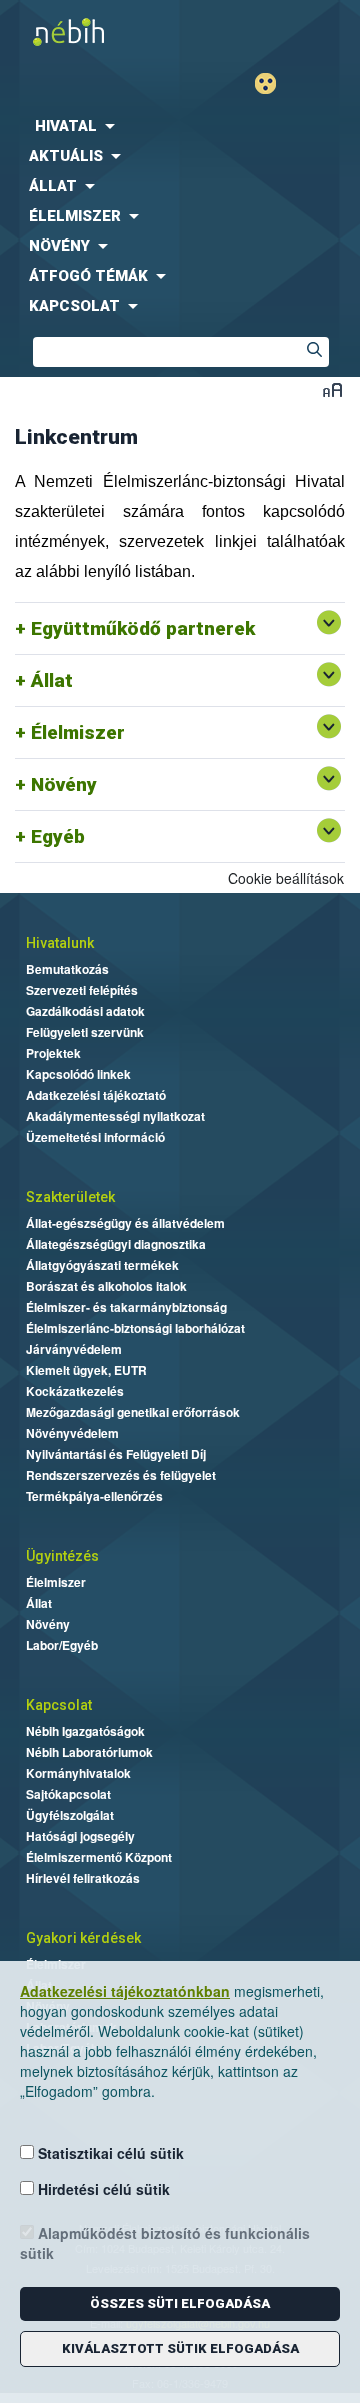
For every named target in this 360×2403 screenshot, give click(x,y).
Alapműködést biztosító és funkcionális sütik (165, 2243)
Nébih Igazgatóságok (85, 1731)
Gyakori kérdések (83, 1938)
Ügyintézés (62, 1556)
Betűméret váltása (332, 389)
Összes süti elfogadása (180, 2303)
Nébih (90, 31)
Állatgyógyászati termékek (102, 1265)
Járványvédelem (74, 1349)
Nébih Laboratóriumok (89, 1752)
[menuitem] (180, 126)
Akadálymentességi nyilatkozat (115, 1116)
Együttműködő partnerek (143, 628)
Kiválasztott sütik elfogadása (180, 2348)
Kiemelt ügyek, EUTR (86, 1370)
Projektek (53, 1053)
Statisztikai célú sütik (109, 2153)
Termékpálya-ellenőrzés (94, 1496)
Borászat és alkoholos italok (106, 1286)
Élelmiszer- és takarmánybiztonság (126, 1307)
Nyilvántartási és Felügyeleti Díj (116, 1454)
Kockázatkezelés (75, 1391)
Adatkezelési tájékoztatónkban (125, 1991)
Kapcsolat (59, 1705)
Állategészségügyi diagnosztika (116, 1244)
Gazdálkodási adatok (85, 1011)
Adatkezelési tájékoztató (96, 1095)
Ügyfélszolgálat (70, 1815)
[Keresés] (314, 352)
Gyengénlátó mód (273, 83)
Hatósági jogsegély (80, 1836)
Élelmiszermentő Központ (99, 1857)
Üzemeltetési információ (95, 1137)
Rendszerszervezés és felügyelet (121, 1475)
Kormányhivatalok (78, 1773)
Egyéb (58, 836)
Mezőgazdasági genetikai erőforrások (133, 1412)
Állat (52, 680)
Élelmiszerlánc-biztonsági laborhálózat (135, 1328)
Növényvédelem (72, 1433)
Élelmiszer (78, 732)
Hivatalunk (60, 943)
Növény (64, 784)
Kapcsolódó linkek (78, 1074)
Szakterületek (70, 1197)
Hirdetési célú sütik (102, 2189)
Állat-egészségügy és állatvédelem (125, 1223)
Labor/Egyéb (62, 1645)
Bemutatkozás (67, 969)
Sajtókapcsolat (68, 1794)
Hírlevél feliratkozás (83, 1878)
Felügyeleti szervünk (85, 1032)
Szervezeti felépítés (82, 990)
